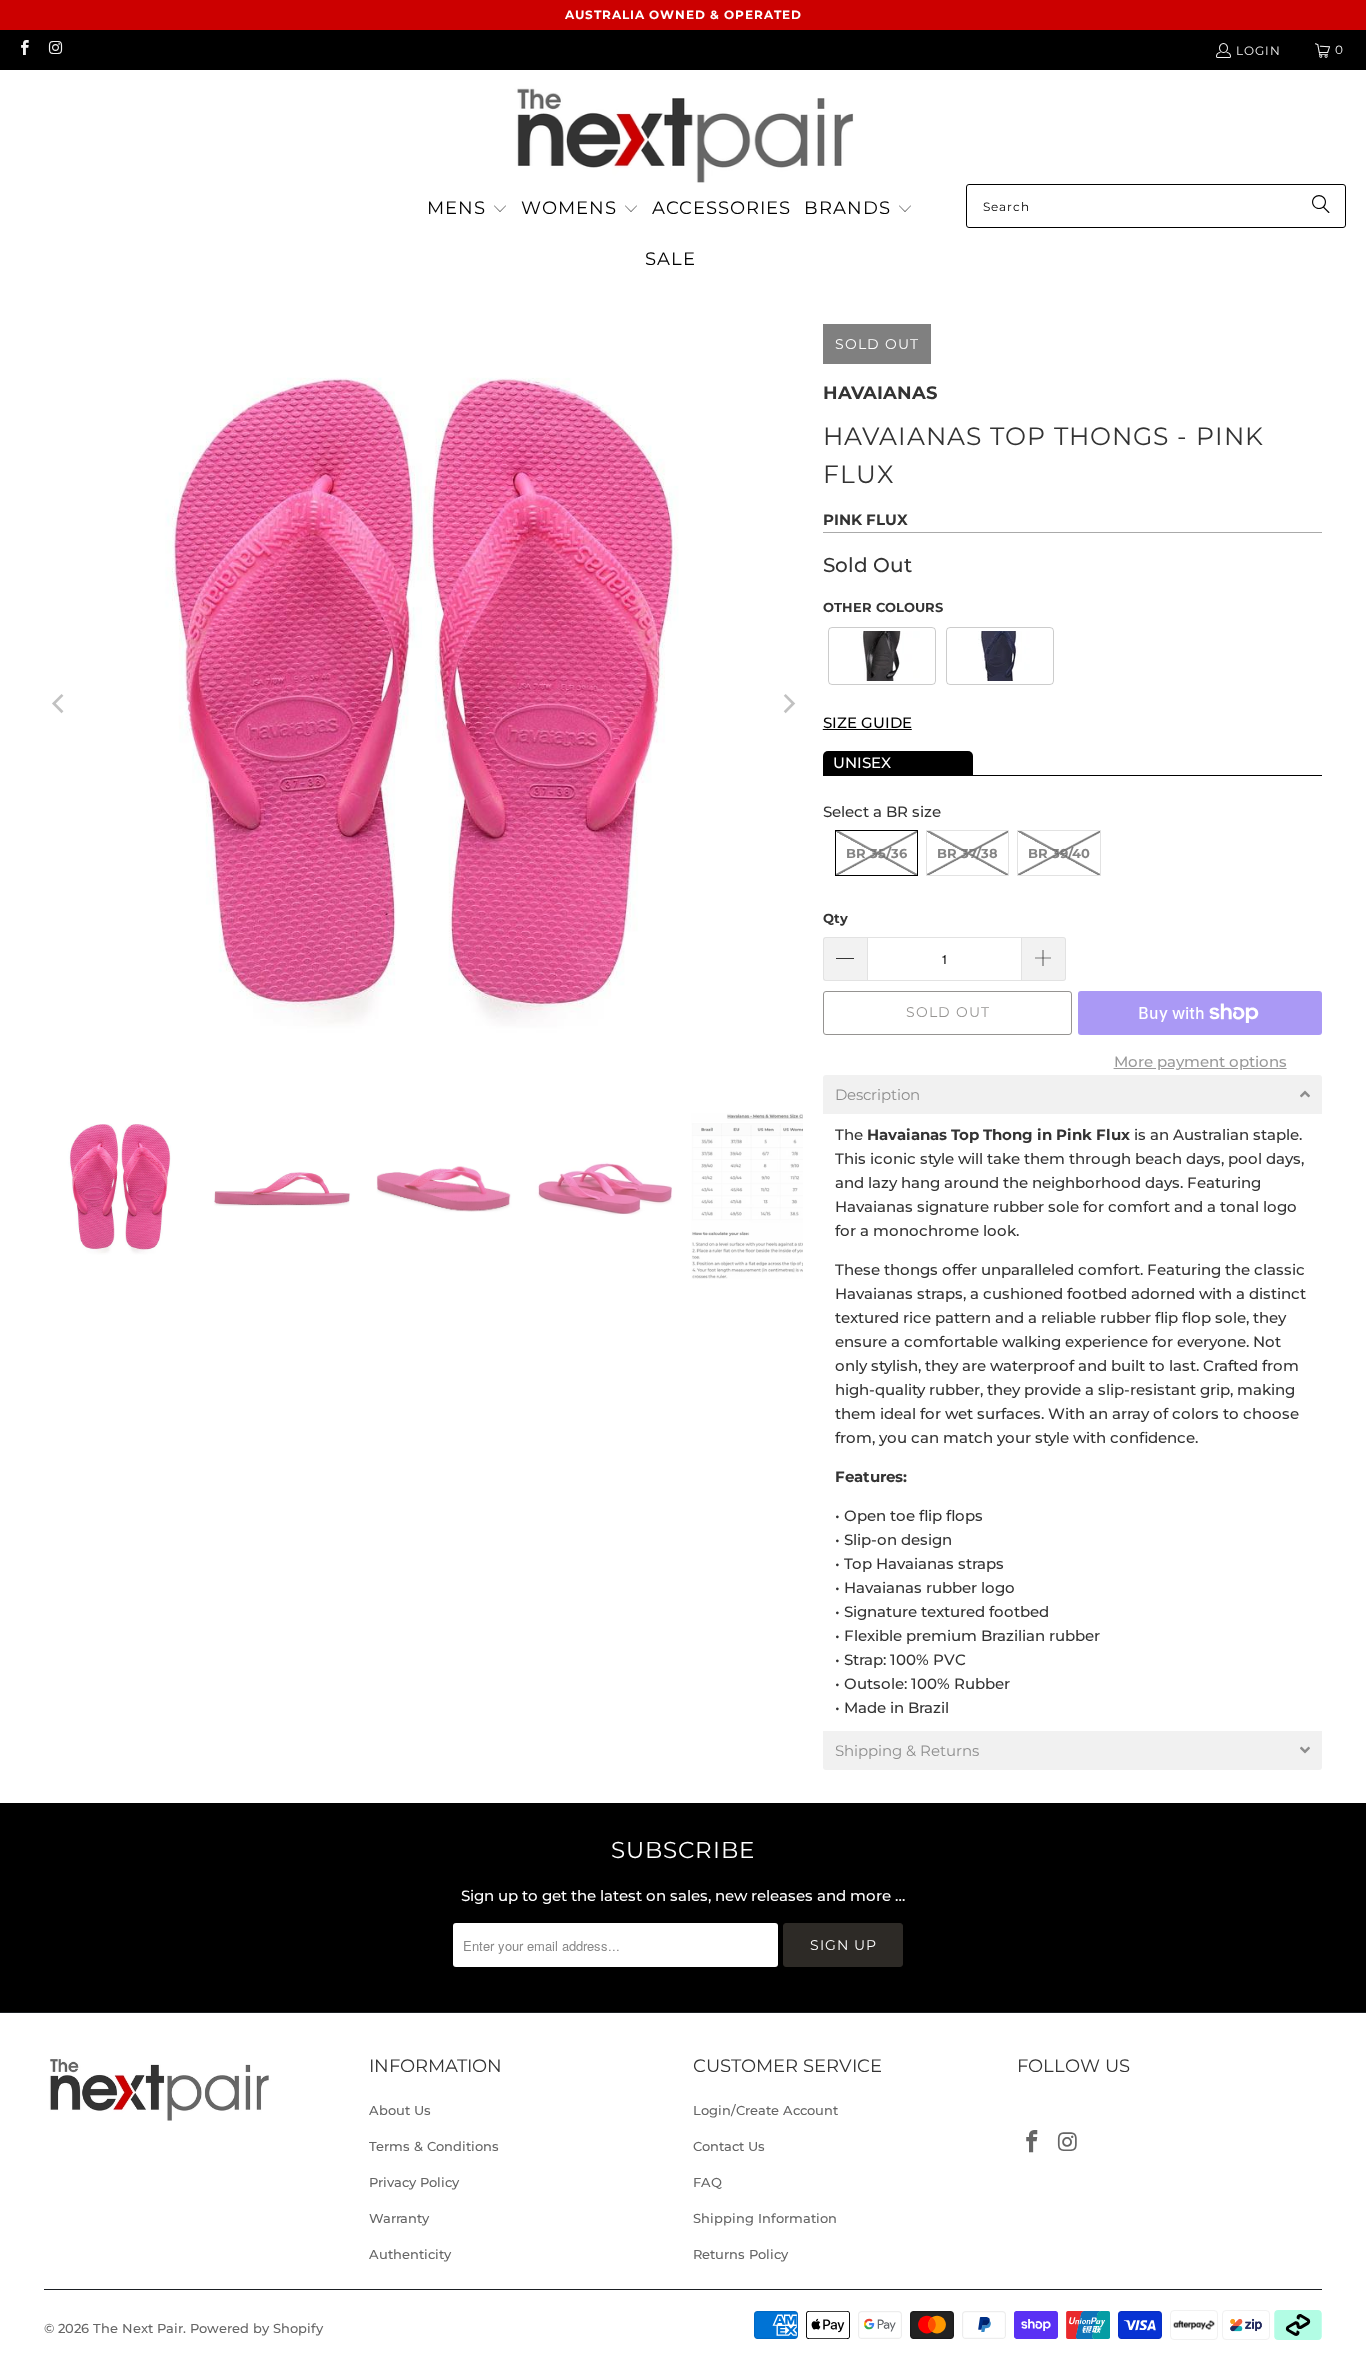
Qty (835, 918)
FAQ (707, 2182)
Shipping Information (765, 2218)
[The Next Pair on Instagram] (54, 49)
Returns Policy (740, 2254)
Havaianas (880, 393)
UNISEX (862, 762)
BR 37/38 (967, 853)
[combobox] (1156, 206)
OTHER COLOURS (883, 607)
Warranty (399, 2218)
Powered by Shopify (256, 2328)
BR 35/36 (876, 853)
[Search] (1321, 206)
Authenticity (410, 2254)
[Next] (788, 703)
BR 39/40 (1059, 853)
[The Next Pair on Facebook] (23, 49)
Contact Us (729, 2146)
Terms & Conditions (434, 2146)
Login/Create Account (765, 2110)
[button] (467, 209)
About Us (400, 2110)
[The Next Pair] (683, 132)
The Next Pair (138, 2328)
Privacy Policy (414, 2182)
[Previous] (59, 703)
